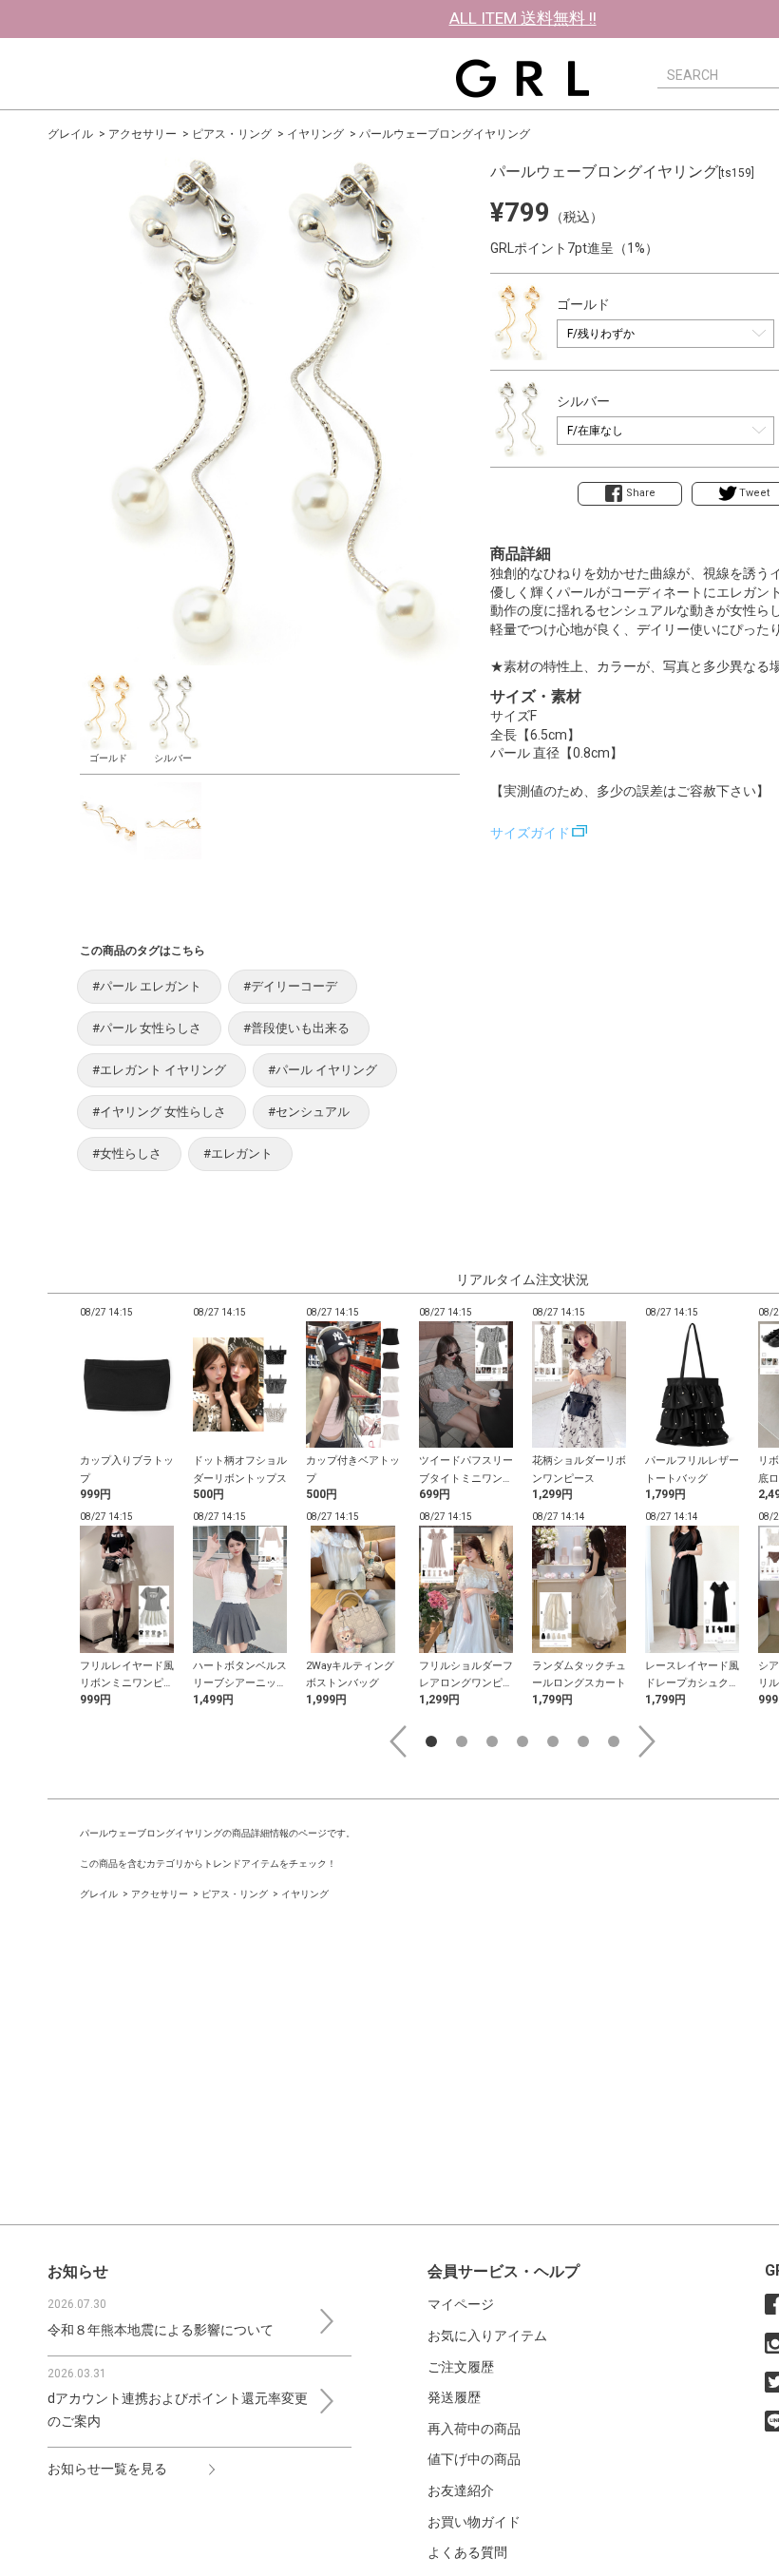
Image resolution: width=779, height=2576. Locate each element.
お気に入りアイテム (487, 2336)
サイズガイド (530, 833)
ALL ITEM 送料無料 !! (523, 18)
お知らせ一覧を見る (107, 2469)
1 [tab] (431, 1741)
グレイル (70, 134)
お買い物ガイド (474, 2522)
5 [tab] (553, 1741)
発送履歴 (454, 2397)
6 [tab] (583, 1741)
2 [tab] (462, 1741)
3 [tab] (492, 1741)
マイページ (461, 2304)
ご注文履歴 (461, 2367)
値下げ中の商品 (474, 2459)
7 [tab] (614, 1741)
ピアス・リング (232, 134)
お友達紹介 (461, 2490)
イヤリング (315, 134)
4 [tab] (522, 1741)
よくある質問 (467, 2552)
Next (647, 1741)
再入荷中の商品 (474, 2429)
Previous (398, 1741)
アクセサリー (142, 134)
